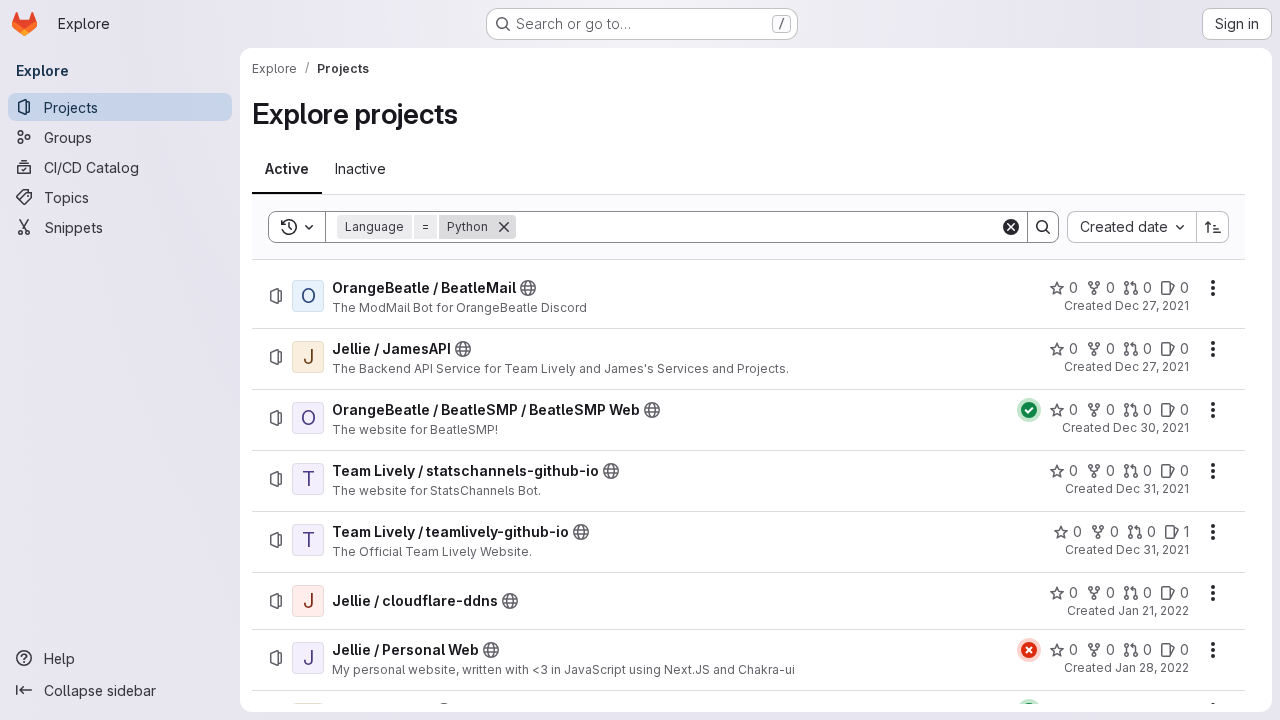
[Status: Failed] (1029, 650)
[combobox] (1131, 227)
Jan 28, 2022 (1152, 667)
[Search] (1043, 227)
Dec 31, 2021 (1152, 488)
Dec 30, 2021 (1151, 427)
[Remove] (504, 227)
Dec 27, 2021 (1152, 305)
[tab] (287, 169)
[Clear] (1011, 227)
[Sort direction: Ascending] (1213, 227)
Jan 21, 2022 (1153, 610)
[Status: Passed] (1029, 410)
